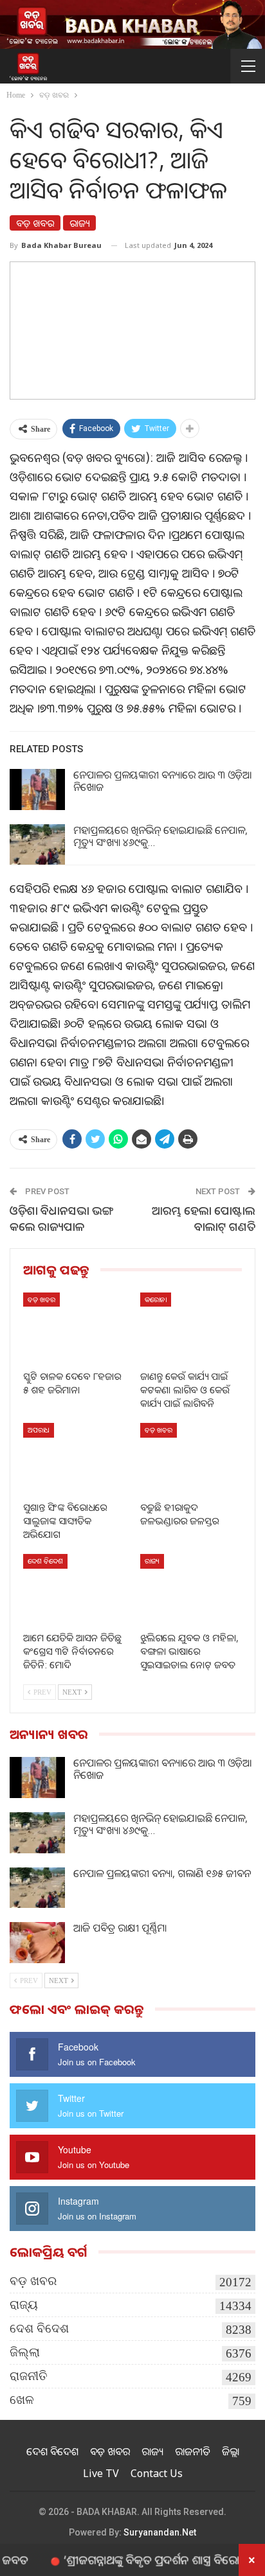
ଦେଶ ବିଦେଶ (45, 1561)
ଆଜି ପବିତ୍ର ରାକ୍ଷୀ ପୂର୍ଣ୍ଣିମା (120, 1928)
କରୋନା (156, 1299)
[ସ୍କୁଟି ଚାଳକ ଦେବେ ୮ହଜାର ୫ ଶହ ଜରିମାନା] (74, 1328)
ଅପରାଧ (39, 1430)
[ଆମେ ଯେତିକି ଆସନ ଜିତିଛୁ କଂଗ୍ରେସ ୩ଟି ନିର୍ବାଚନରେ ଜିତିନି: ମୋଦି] (74, 1590)
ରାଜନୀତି (29, 2376)
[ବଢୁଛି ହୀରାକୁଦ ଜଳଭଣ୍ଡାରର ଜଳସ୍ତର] (191, 1459)
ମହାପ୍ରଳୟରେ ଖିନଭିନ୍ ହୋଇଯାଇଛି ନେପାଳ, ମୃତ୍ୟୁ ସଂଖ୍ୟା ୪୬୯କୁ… (160, 836)
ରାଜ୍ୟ (79, 223)
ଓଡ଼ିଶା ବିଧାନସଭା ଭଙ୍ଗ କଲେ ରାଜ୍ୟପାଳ (61, 1218)
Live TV (101, 2473)
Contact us (157, 2473)
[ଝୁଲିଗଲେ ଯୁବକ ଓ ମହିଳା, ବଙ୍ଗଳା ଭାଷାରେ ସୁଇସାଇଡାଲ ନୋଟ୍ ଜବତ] (191, 1590)
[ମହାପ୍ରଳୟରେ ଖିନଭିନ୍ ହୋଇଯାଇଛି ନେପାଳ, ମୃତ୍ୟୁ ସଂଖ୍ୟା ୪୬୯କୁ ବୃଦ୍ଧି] (37, 845)
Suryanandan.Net (160, 2532)
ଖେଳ (22, 2400)
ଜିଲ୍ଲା (25, 2352)
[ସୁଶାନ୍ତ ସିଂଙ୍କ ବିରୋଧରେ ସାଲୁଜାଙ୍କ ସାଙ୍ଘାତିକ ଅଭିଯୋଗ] (74, 1459)
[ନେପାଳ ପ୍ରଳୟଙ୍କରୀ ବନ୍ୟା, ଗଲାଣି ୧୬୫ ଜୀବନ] (37, 1888)
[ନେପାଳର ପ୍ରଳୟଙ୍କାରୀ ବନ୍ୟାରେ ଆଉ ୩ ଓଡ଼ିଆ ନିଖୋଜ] (37, 790)
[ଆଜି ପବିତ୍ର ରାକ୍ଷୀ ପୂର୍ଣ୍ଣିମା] (37, 1943)
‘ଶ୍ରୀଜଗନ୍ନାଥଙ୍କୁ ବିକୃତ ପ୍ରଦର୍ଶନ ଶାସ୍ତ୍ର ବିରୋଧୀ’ (136, 2559)
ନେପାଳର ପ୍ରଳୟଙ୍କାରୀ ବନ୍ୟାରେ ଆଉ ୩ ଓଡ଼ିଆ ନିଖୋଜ (162, 781)
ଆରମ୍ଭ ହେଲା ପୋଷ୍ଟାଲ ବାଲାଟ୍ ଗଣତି (204, 1218)
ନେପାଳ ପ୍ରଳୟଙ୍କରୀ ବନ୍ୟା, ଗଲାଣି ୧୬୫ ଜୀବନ (162, 1873)
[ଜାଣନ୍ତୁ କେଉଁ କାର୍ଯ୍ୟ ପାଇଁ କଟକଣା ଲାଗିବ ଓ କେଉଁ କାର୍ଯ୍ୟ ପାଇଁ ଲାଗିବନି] (191, 1328)
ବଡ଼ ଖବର (35, 223)
